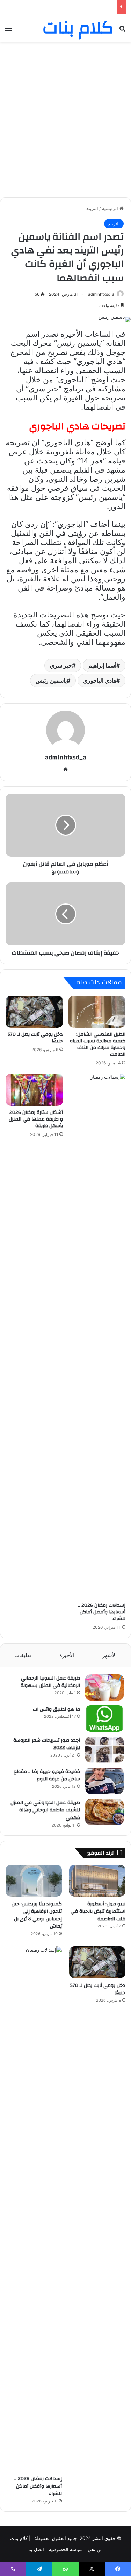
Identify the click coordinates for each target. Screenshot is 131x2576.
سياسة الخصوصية (66, 2549)
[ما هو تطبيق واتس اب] (104, 1719)
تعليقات (23, 1655)
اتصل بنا (36, 2549)
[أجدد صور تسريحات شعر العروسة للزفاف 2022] (104, 1750)
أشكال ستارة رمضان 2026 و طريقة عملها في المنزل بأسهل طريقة (36, 1119)
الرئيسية (111, 208)
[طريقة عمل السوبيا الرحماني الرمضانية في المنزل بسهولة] (104, 1687)
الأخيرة (67, 1655)
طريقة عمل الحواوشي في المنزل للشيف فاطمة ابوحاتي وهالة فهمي (45, 1810)
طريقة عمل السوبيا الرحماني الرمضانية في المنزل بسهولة (50, 1682)
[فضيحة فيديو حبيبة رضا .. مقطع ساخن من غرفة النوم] (104, 1781)
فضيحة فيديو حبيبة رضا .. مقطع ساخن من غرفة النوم (47, 1775)
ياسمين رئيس (51, 680)
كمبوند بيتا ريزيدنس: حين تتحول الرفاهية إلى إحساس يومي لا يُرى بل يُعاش (37, 1915)
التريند (92, 208)
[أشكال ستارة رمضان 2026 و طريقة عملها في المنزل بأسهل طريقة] (34, 1090)
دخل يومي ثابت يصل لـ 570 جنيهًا (35, 1038)
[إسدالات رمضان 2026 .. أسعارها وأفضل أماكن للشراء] (97, 1336)
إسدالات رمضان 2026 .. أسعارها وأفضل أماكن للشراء (102, 1612)
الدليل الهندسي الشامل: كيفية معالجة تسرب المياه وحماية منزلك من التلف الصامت (98, 1044)
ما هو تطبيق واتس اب (56, 1709)
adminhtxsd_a (101, 294)
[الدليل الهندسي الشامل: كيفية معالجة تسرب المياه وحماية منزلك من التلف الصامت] (97, 1012)
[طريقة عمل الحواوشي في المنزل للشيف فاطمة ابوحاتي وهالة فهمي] (104, 1812)
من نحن (95, 2549)
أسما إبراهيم (102, 665)
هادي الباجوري (100, 680)
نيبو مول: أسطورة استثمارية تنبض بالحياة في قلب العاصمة (98, 1911)
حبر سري (61, 665)
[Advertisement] (65, 114)
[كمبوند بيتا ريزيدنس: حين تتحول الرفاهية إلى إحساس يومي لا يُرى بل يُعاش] (34, 1881)
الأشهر (110, 1655)
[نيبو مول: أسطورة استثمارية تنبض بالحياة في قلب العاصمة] (97, 1881)
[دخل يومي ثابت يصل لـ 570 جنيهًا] (34, 1012)
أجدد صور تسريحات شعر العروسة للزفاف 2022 (47, 1744)
